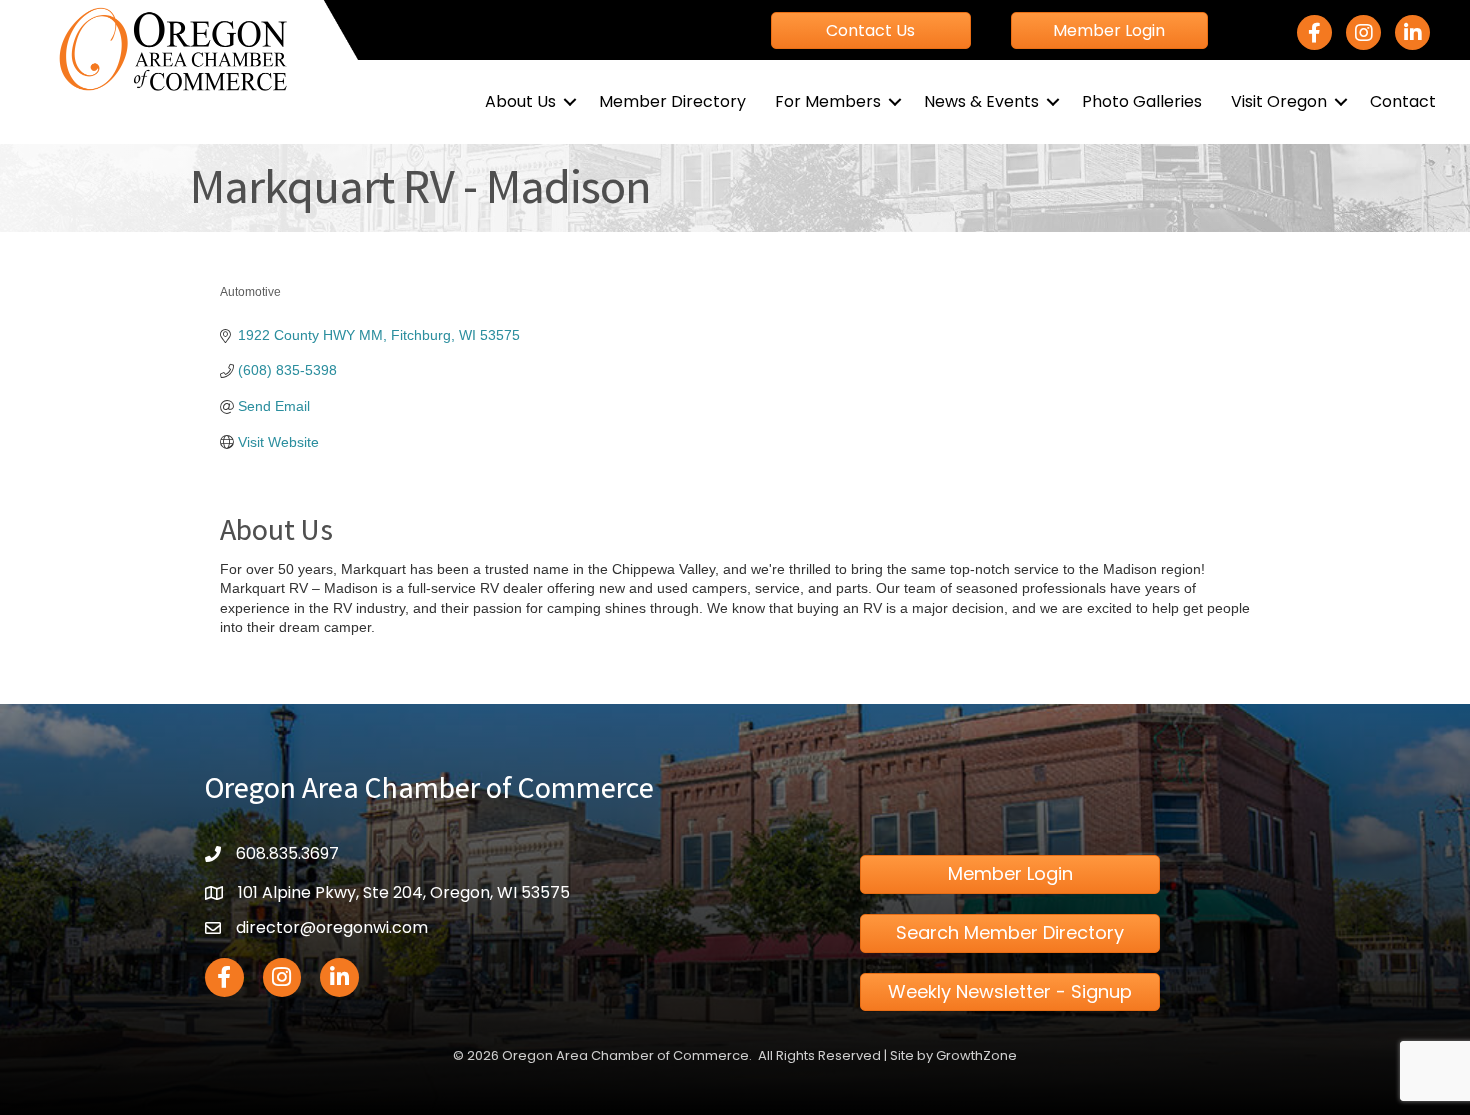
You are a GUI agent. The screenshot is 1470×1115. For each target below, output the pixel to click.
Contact (1403, 101)
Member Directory (672, 101)
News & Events (981, 101)
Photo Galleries (1142, 101)
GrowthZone (976, 1055)
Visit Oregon (1279, 101)
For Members (828, 101)
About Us (520, 101)
